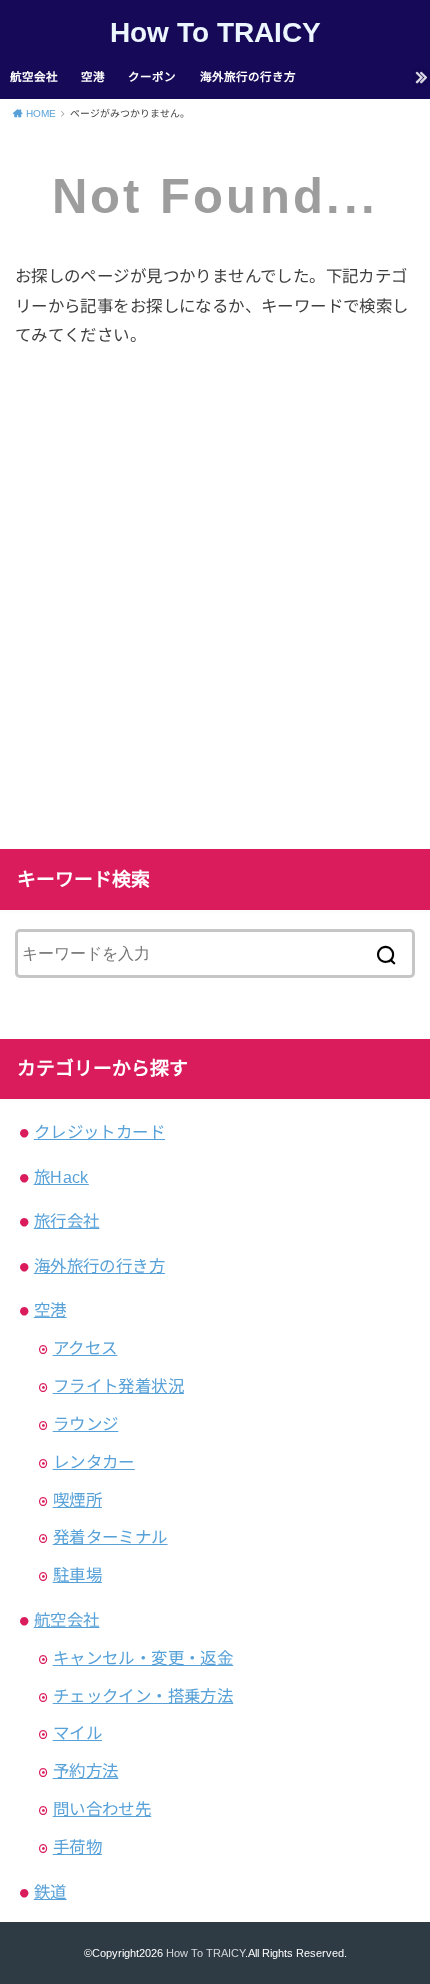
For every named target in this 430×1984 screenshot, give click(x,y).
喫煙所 (77, 1500)
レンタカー (94, 1462)
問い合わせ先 (102, 1809)
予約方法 (86, 1771)
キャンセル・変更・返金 (143, 1658)
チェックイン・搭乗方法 (143, 1696)
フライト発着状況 (118, 1386)
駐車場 (77, 1575)
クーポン (152, 77)
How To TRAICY (215, 32)
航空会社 (34, 77)
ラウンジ (86, 1424)
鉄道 (50, 1892)
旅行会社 (67, 1221)
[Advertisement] (215, 595)
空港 (93, 77)
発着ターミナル (110, 1537)
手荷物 (77, 1847)
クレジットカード (99, 1132)
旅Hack (61, 1177)
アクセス (85, 1348)
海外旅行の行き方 (248, 77)
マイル (77, 1733)
